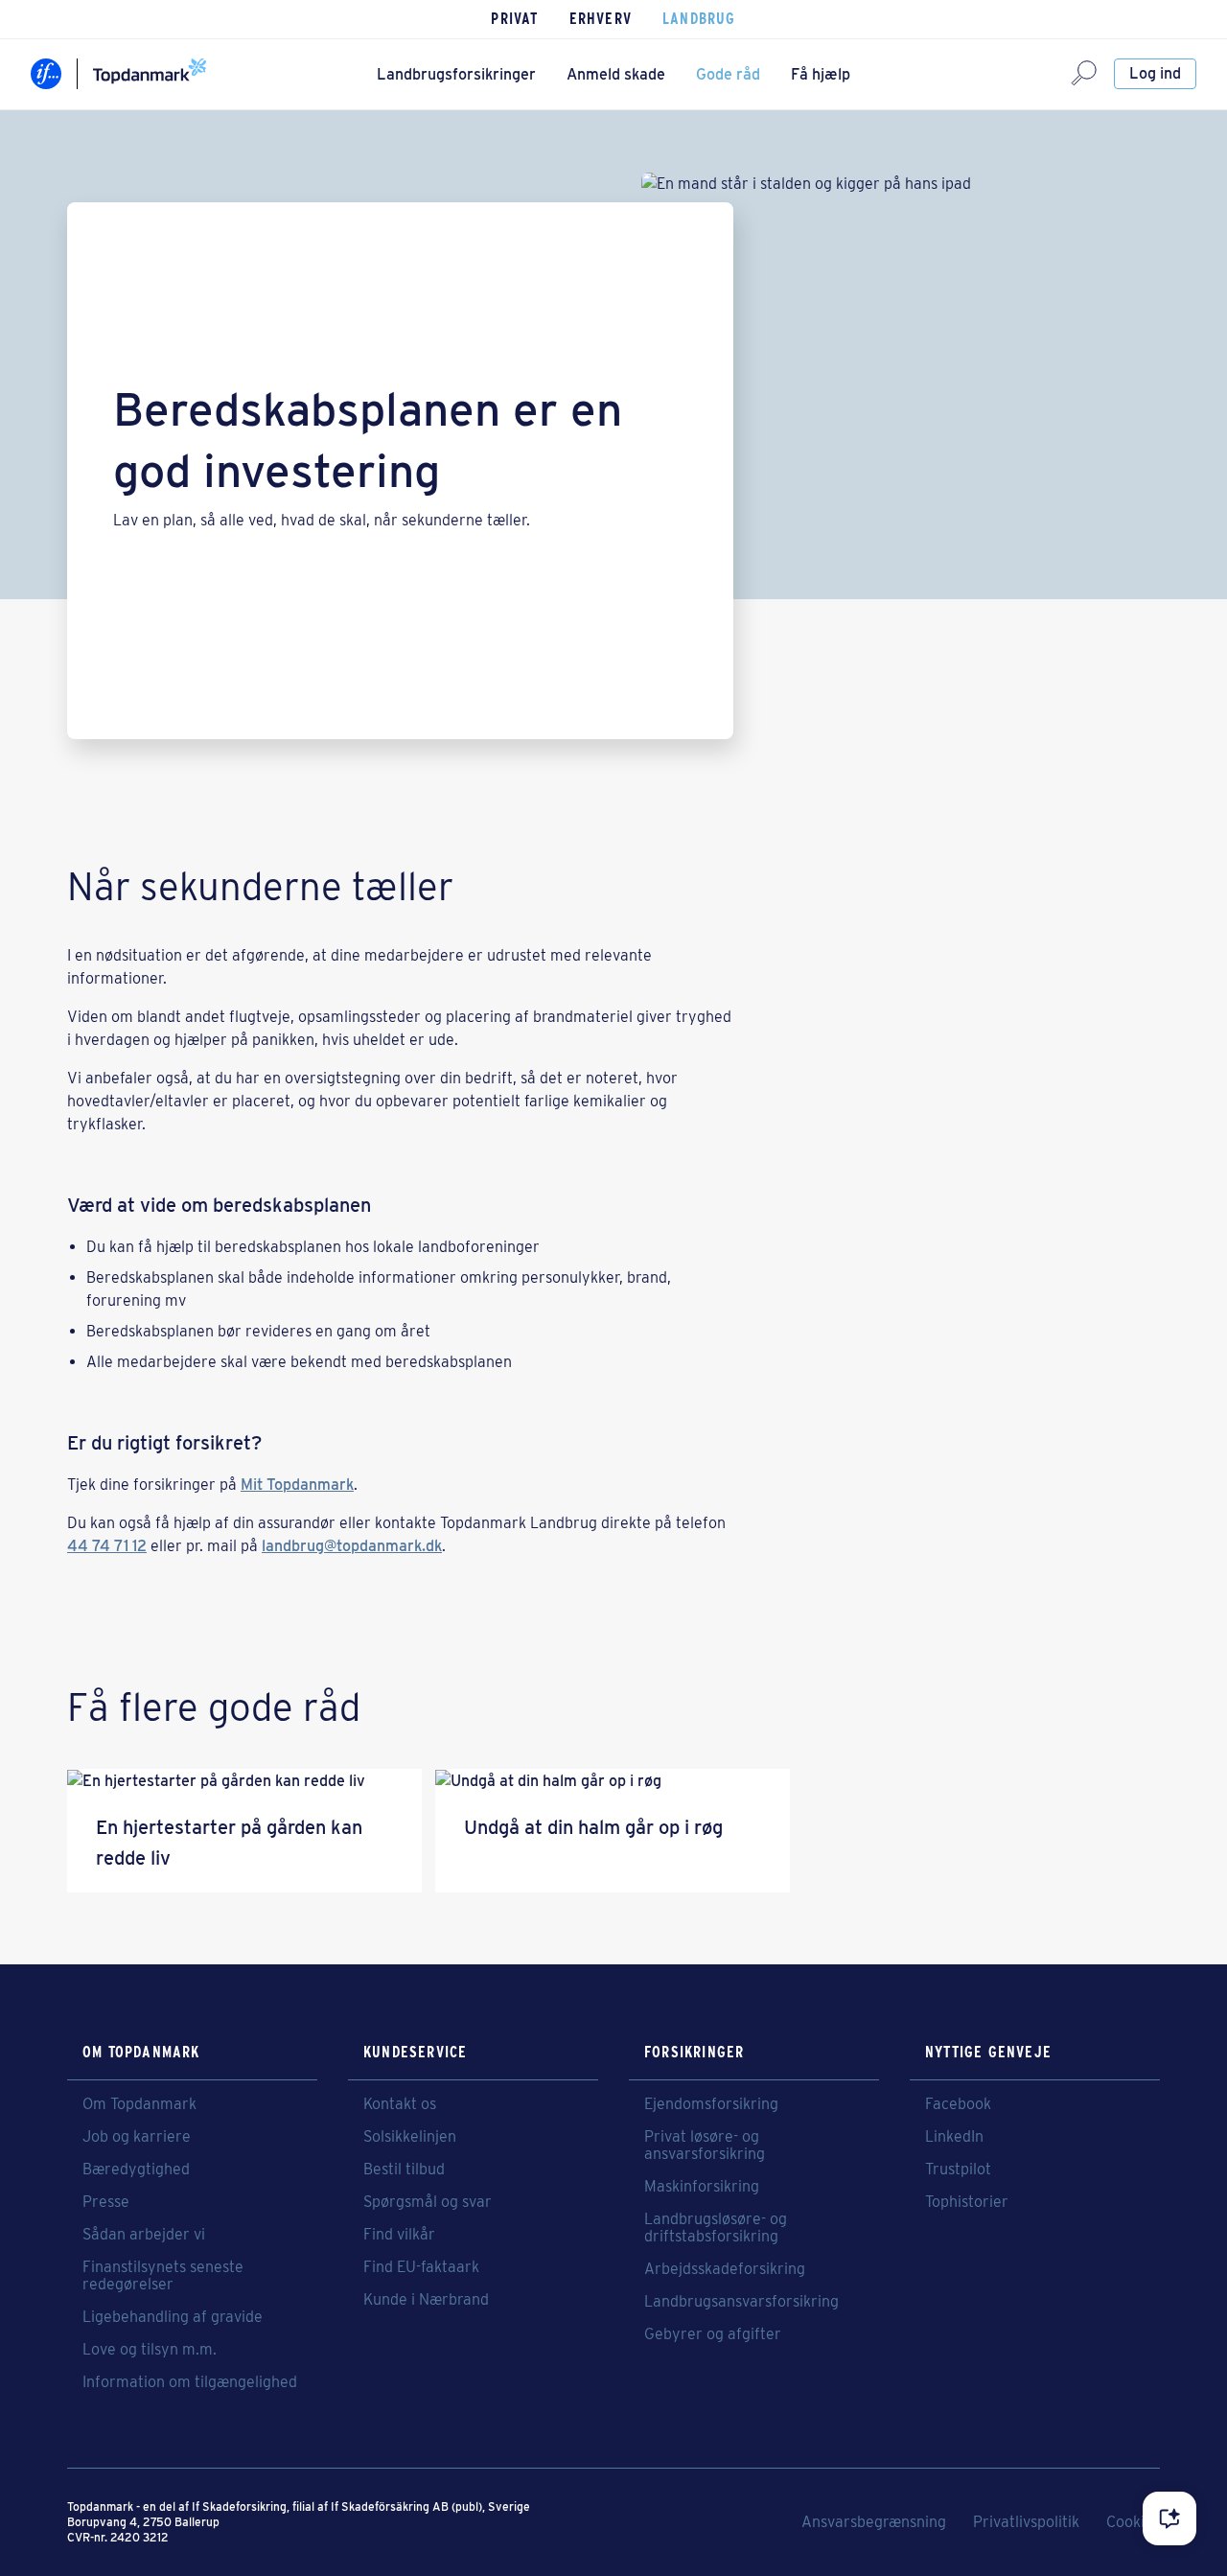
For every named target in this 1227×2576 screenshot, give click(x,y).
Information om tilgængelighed (190, 2382)
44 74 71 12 (107, 1546)
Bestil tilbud (404, 2170)
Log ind (1155, 73)
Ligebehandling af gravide (173, 2317)
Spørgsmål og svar (428, 2202)
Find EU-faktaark (421, 2267)
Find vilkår (399, 2235)
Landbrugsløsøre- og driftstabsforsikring (716, 2228)
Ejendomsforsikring (711, 2104)
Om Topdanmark (139, 2104)
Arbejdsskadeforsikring (725, 2269)
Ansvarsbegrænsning (874, 2522)
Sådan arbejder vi (144, 2235)
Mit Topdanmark (297, 1485)
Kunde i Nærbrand (426, 2300)
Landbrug (699, 19)
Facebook (958, 2104)
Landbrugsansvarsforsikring (741, 2302)
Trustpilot (958, 2170)
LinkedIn (954, 2137)
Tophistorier (967, 2202)
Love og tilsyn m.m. (150, 2350)
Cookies (1133, 2522)
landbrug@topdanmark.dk (352, 1546)
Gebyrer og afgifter (713, 2334)
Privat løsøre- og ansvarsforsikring (705, 2146)
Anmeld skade (616, 74)
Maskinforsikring (702, 2187)
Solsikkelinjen (410, 2137)
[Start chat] (1169, 2518)
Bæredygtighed (136, 2170)
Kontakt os (400, 2104)
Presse (106, 2202)
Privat (514, 19)
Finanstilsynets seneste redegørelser (163, 2276)
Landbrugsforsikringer (456, 74)
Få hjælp (821, 74)
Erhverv (601, 19)
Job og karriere (137, 2137)
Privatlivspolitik (1026, 2522)
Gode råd (728, 74)
